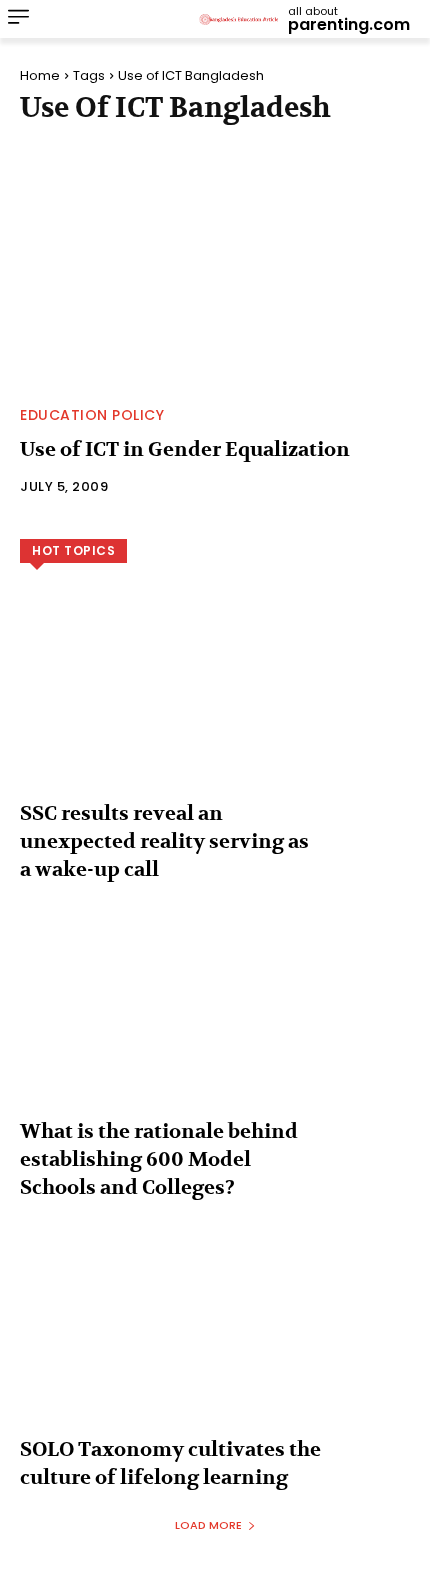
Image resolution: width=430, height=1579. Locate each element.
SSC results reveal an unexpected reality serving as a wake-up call (164, 841)
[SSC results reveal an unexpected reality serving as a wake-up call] (215, 708)
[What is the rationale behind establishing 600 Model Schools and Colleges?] (215, 1026)
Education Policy (92, 415)
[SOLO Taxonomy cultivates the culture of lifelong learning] (215, 1344)
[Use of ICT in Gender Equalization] (215, 271)
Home (40, 75)
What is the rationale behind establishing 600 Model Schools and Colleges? (159, 1159)
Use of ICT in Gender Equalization (185, 449)
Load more (208, 1525)
